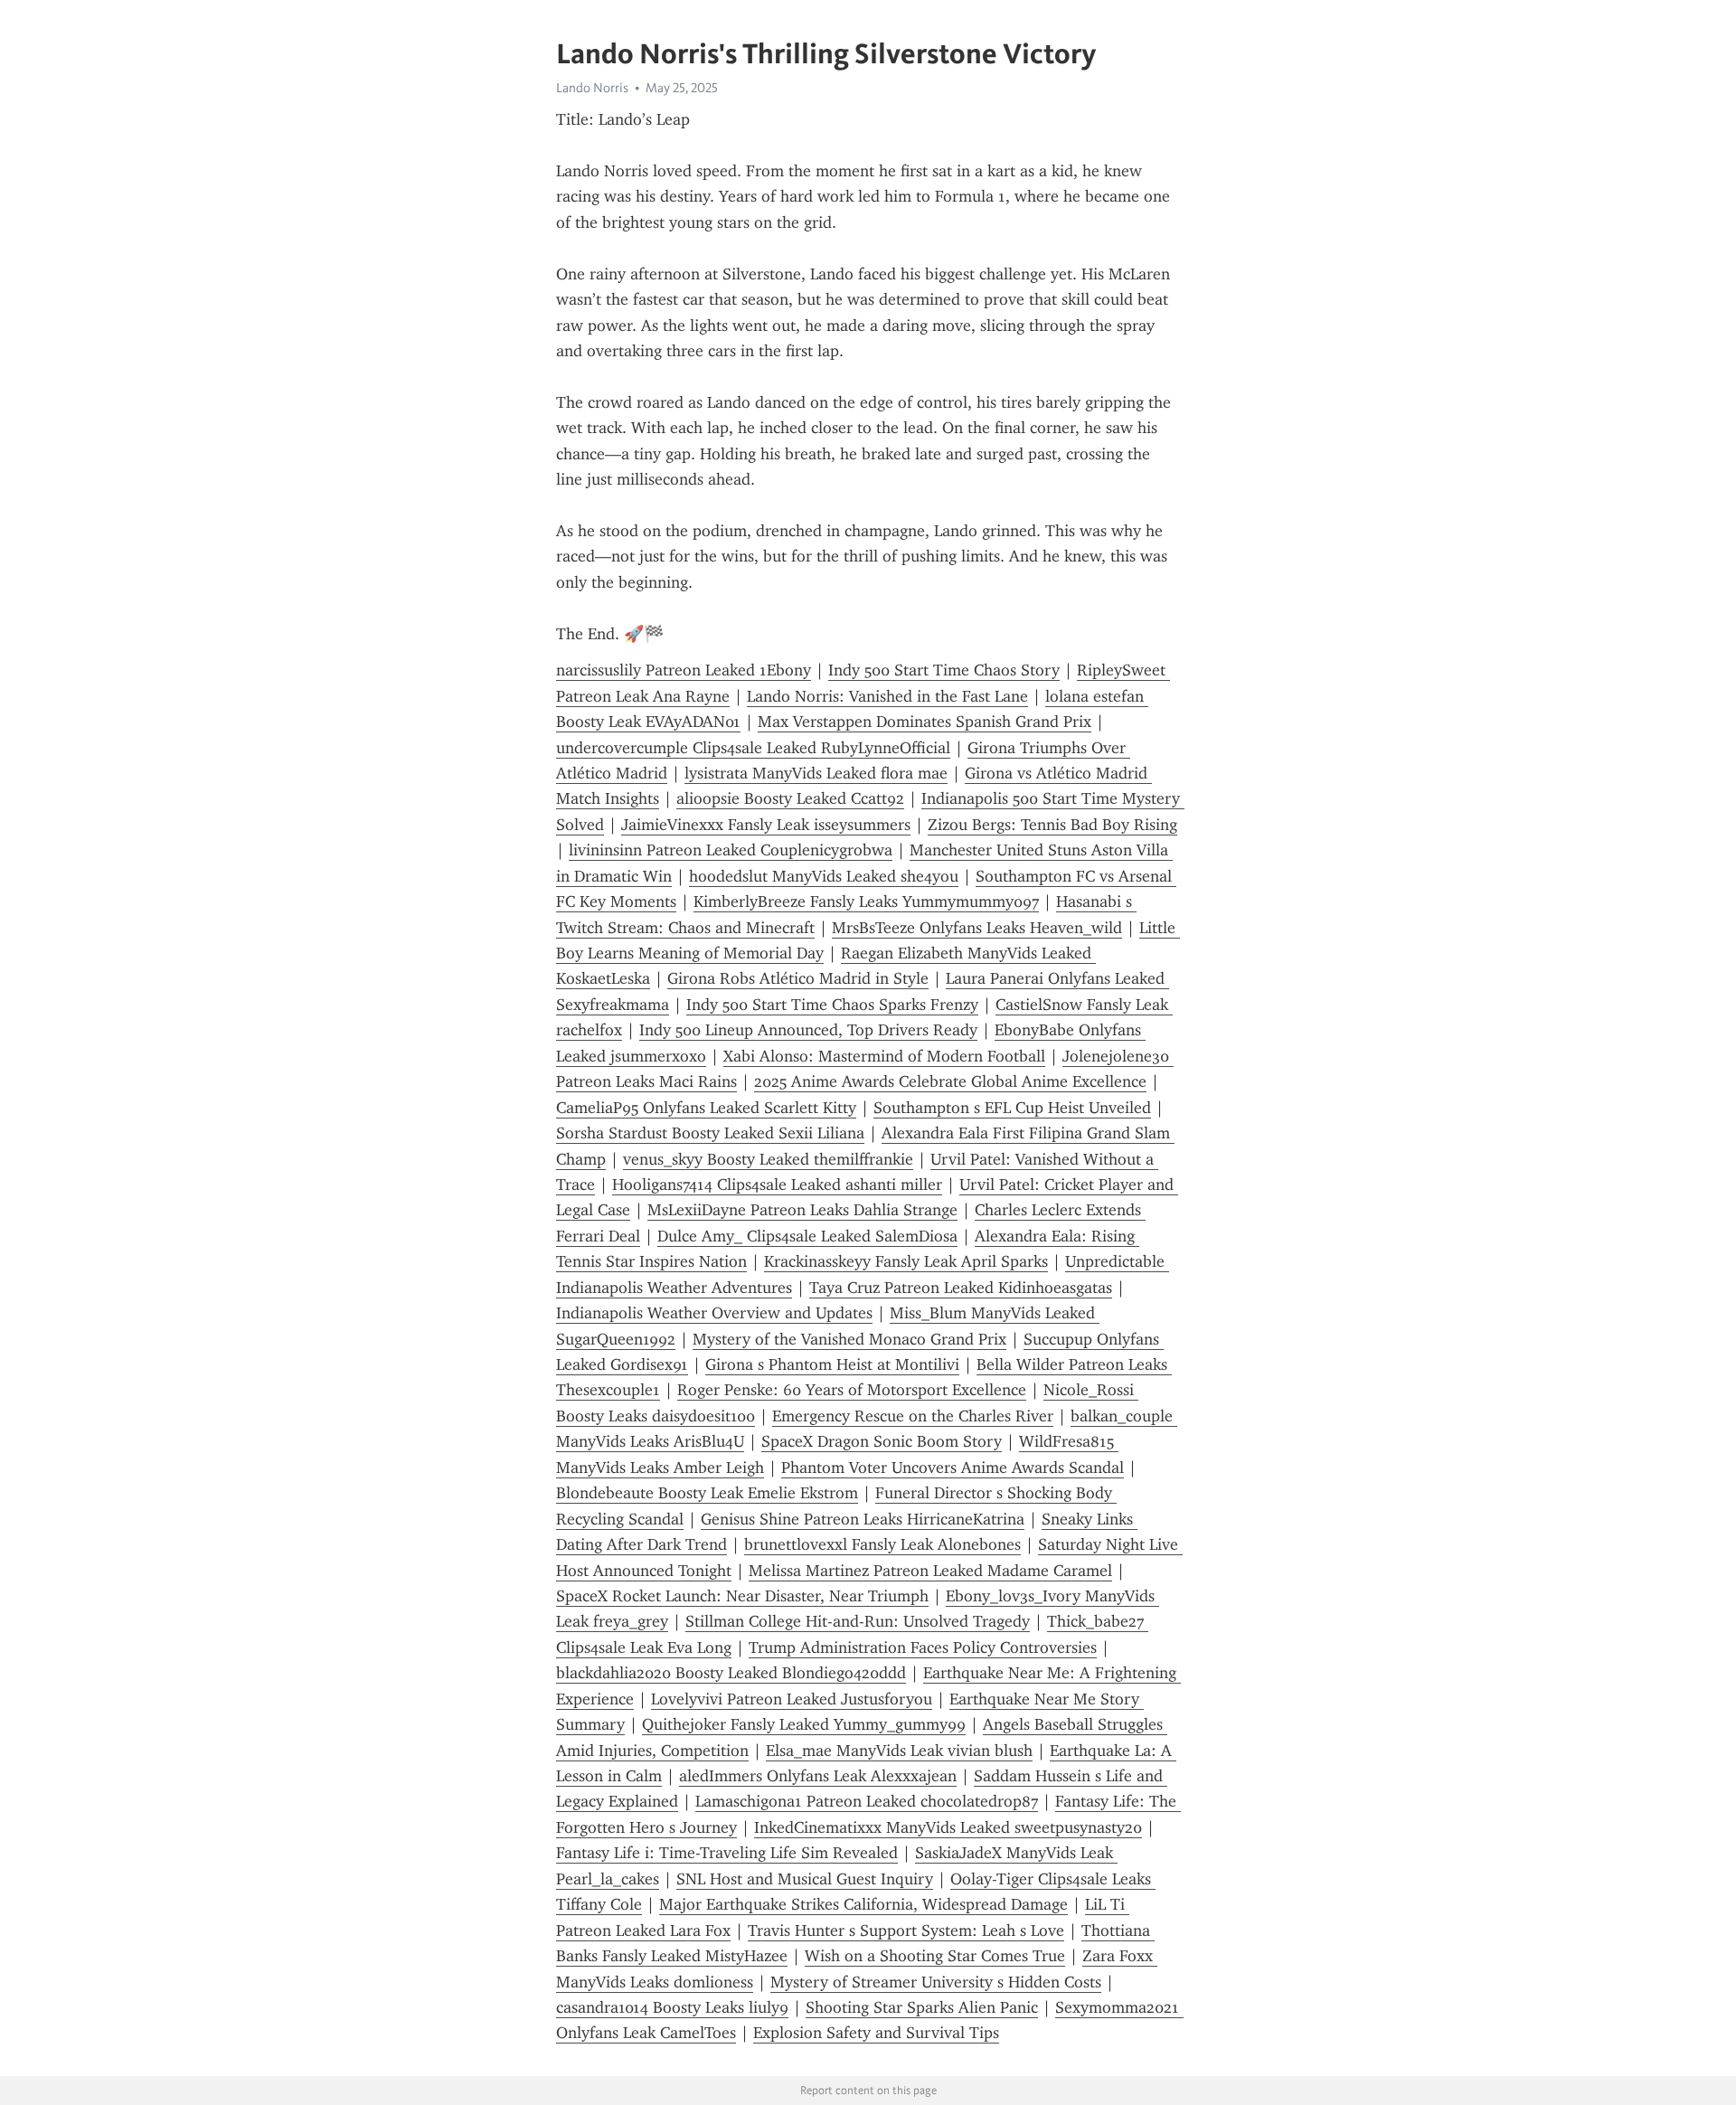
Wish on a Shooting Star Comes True (935, 1956)
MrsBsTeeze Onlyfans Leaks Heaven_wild (977, 928)
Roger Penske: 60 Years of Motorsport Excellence (852, 1390)
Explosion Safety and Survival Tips (876, 2033)
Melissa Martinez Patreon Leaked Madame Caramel (930, 1571)
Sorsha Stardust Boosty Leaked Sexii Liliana (710, 1133)
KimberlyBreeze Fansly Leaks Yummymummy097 (866, 901)
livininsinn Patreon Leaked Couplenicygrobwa (731, 850)
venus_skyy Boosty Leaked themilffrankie (768, 1159)
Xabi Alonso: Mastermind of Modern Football (884, 1056)
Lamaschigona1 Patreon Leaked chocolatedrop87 (867, 1801)
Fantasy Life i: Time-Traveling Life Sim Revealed (727, 1853)
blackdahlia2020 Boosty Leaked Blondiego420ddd (731, 1673)
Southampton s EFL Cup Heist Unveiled (1012, 1108)
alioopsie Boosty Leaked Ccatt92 (790, 798)
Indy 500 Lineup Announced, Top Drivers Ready (808, 1030)
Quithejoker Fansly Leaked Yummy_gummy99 (804, 1724)
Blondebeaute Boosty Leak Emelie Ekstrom (707, 1493)
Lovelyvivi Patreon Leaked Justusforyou (792, 1699)
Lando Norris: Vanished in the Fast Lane (887, 696)
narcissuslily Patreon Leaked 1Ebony (684, 670)
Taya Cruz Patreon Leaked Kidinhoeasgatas (961, 1288)
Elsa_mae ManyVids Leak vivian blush (899, 1751)
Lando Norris (592, 88)
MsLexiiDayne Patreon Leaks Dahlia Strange (802, 1210)
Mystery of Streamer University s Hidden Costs (936, 1982)
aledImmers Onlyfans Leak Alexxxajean (818, 1776)
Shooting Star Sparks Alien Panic (922, 2007)
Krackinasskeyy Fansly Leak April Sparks (906, 1261)
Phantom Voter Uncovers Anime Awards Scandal (953, 1468)
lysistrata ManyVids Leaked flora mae (816, 773)
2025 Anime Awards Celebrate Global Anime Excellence (950, 1081)
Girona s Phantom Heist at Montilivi (832, 1364)
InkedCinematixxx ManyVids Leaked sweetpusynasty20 (948, 1827)
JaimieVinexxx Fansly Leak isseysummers (766, 825)
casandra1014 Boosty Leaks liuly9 (672, 2007)
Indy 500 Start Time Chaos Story (944, 670)
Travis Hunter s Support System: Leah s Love (906, 1930)
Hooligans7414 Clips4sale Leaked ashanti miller (777, 1185)
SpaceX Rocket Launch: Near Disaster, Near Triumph (742, 1596)
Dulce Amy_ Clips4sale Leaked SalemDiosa (807, 1236)
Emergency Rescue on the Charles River (913, 1416)
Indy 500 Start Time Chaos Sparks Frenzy (832, 1005)
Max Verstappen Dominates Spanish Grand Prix (925, 722)
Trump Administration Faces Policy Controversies (923, 1647)
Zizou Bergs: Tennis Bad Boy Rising (1052, 825)
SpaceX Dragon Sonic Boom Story (882, 1441)
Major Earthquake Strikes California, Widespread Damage (863, 1904)
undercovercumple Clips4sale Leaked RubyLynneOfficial (753, 748)
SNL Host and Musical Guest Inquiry (805, 1879)
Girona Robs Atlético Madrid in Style (798, 978)
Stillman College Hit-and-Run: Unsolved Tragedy (858, 1621)
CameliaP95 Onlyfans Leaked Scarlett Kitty (706, 1108)
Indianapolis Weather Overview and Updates (714, 1313)
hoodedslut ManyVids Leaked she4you (824, 876)
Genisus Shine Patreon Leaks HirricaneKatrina (863, 1519)
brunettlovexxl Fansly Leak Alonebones (882, 1544)
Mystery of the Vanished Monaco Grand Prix (849, 1339)
